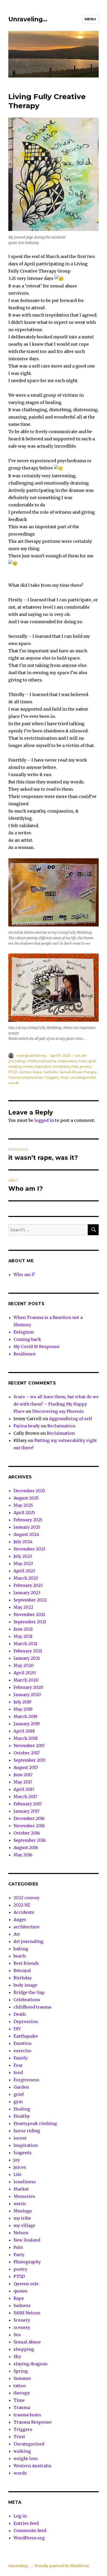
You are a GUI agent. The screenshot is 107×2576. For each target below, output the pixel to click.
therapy (90, 1072)
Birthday (23, 1978)
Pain (75, 1066)
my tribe (22, 2218)
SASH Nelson (27, 2313)
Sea (17, 2335)
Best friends (26, 1963)
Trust (64, 1077)
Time (19, 2400)
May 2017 (23, 1782)
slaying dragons (31, 2364)
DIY (17, 2029)
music (20, 2204)
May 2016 (23, 1855)
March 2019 (25, 1716)
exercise (22, 2051)
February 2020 (28, 1687)
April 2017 (24, 1789)
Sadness (51, 1072)
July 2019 (22, 1702)
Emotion (22, 2043)
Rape (37, 1072)
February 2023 (28, 1585)
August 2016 (26, 1847)
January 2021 (27, 1658)
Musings (23, 2211)
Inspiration (43, 1066)
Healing (15, 1066)
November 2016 (29, 1826)
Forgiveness (26, 2080)
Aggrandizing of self (71, 1419)
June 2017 (23, 1775)
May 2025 (23, 1505)
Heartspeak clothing (35, 2123)
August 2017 (26, 1767)
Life (18, 2174)
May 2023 (23, 1563)
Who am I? (24, 1274)
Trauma (15, 1077)
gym (18, 2102)
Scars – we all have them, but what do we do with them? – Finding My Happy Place (56, 1404)
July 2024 (23, 1542)
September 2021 (30, 1622)
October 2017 (27, 1753)
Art (78, 1055)
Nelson (21, 2233)
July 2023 (23, 1556)
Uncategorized (83, 1077)
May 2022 (23, 1607)
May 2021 (23, 1636)
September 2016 (30, 1840)
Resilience (25, 1354)
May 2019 (23, 1709)
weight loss (26, 2458)
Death (20, 2014)
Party (19, 2255)
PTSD (13, 1072)
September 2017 (30, 1760)
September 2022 (30, 1600)
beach (20, 1956)
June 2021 (23, 1629)
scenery (22, 2327)
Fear (83, 1061)
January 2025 (27, 1527)
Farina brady (27, 1426)
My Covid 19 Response (36, 1347)
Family (21, 2058)
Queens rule (26, 2284)
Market (21, 2189)
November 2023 (29, 1549)
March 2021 (25, 1644)
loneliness (62, 1066)
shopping (24, 2349)
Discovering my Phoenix (58, 1411)
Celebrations (27, 2000)
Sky (17, 2356)
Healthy (22, 2116)
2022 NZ (22, 1905)
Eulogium (24, 1332)
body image (25, 1985)
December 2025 (29, 1491)
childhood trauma (41, 1061)
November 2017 (29, 1746)
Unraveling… (28, 19)
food (18, 2072)
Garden (21, 2087)
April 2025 (24, 1512)
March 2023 (26, 1578)
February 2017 (28, 1804)
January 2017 (26, 1811)
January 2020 (27, 1695)
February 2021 (28, 1651)
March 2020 (26, 1680)
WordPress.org (29, 2538)
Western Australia (32, 2466)
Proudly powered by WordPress (62, 2566)
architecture (26, 1927)
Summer (22, 2378)
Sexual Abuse (71, 1072)
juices (20, 2167)
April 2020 (25, 1673)
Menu (90, 19)
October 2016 (27, 1833)
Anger (20, 1920)
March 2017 (25, 1796)
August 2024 (26, 1534)
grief (92, 1061)
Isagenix (23, 2153)
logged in (44, 1120)
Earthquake (26, 2036)
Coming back (27, 1339)
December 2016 (29, 1818)
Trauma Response (33, 2422)
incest (28, 1066)
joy (17, 2160)
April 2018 (24, 1731)
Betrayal (22, 1970)
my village (24, 2225)
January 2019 (27, 1724)
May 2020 (24, 1665)
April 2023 (24, 1571)
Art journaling (28, 1941)
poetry (86, 1066)
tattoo (20, 2386)
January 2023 (27, 1593)
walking (22, 2451)
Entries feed (26, 2523)
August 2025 (26, 1498)
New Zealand (27, 2240)
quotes (25, 1072)
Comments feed (30, 2530)
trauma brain (33, 1077)
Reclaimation (61, 1426)
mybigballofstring (31, 1055)
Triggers (52, 1077)
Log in (20, 2516)
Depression (68, 1061)
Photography (27, 2262)
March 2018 (26, 1738)
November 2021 (29, 1614)
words (14, 1083)
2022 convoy (26, 1898)
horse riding (27, 2131)
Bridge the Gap (29, 1992)
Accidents (24, 1912)
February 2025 (28, 1520)
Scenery (22, 2320)
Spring (21, 2371)
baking (21, 1949)
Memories (24, 2196)
